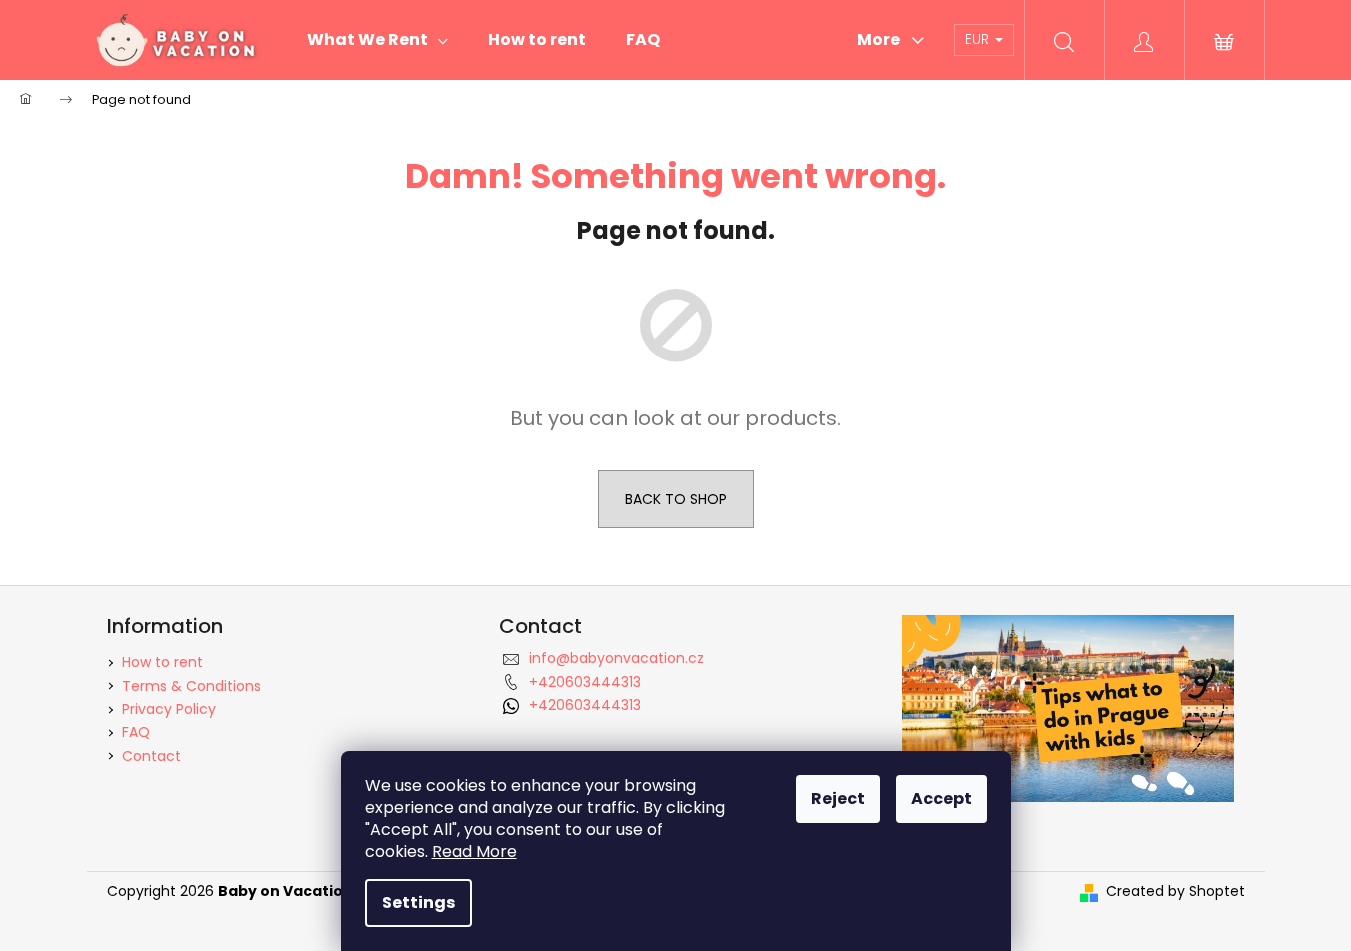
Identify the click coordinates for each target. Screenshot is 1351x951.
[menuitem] (377, 40)
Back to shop (676, 499)
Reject (838, 798)
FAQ (136, 732)
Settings (418, 902)
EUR (979, 39)
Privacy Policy (169, 709)
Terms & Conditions (191, 686)
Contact (151, 756)
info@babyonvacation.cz (616, 658)
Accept (941, 798)
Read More (474, 851)
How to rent (162, 662)
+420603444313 (585, 682)
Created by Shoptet (1175, 891)
